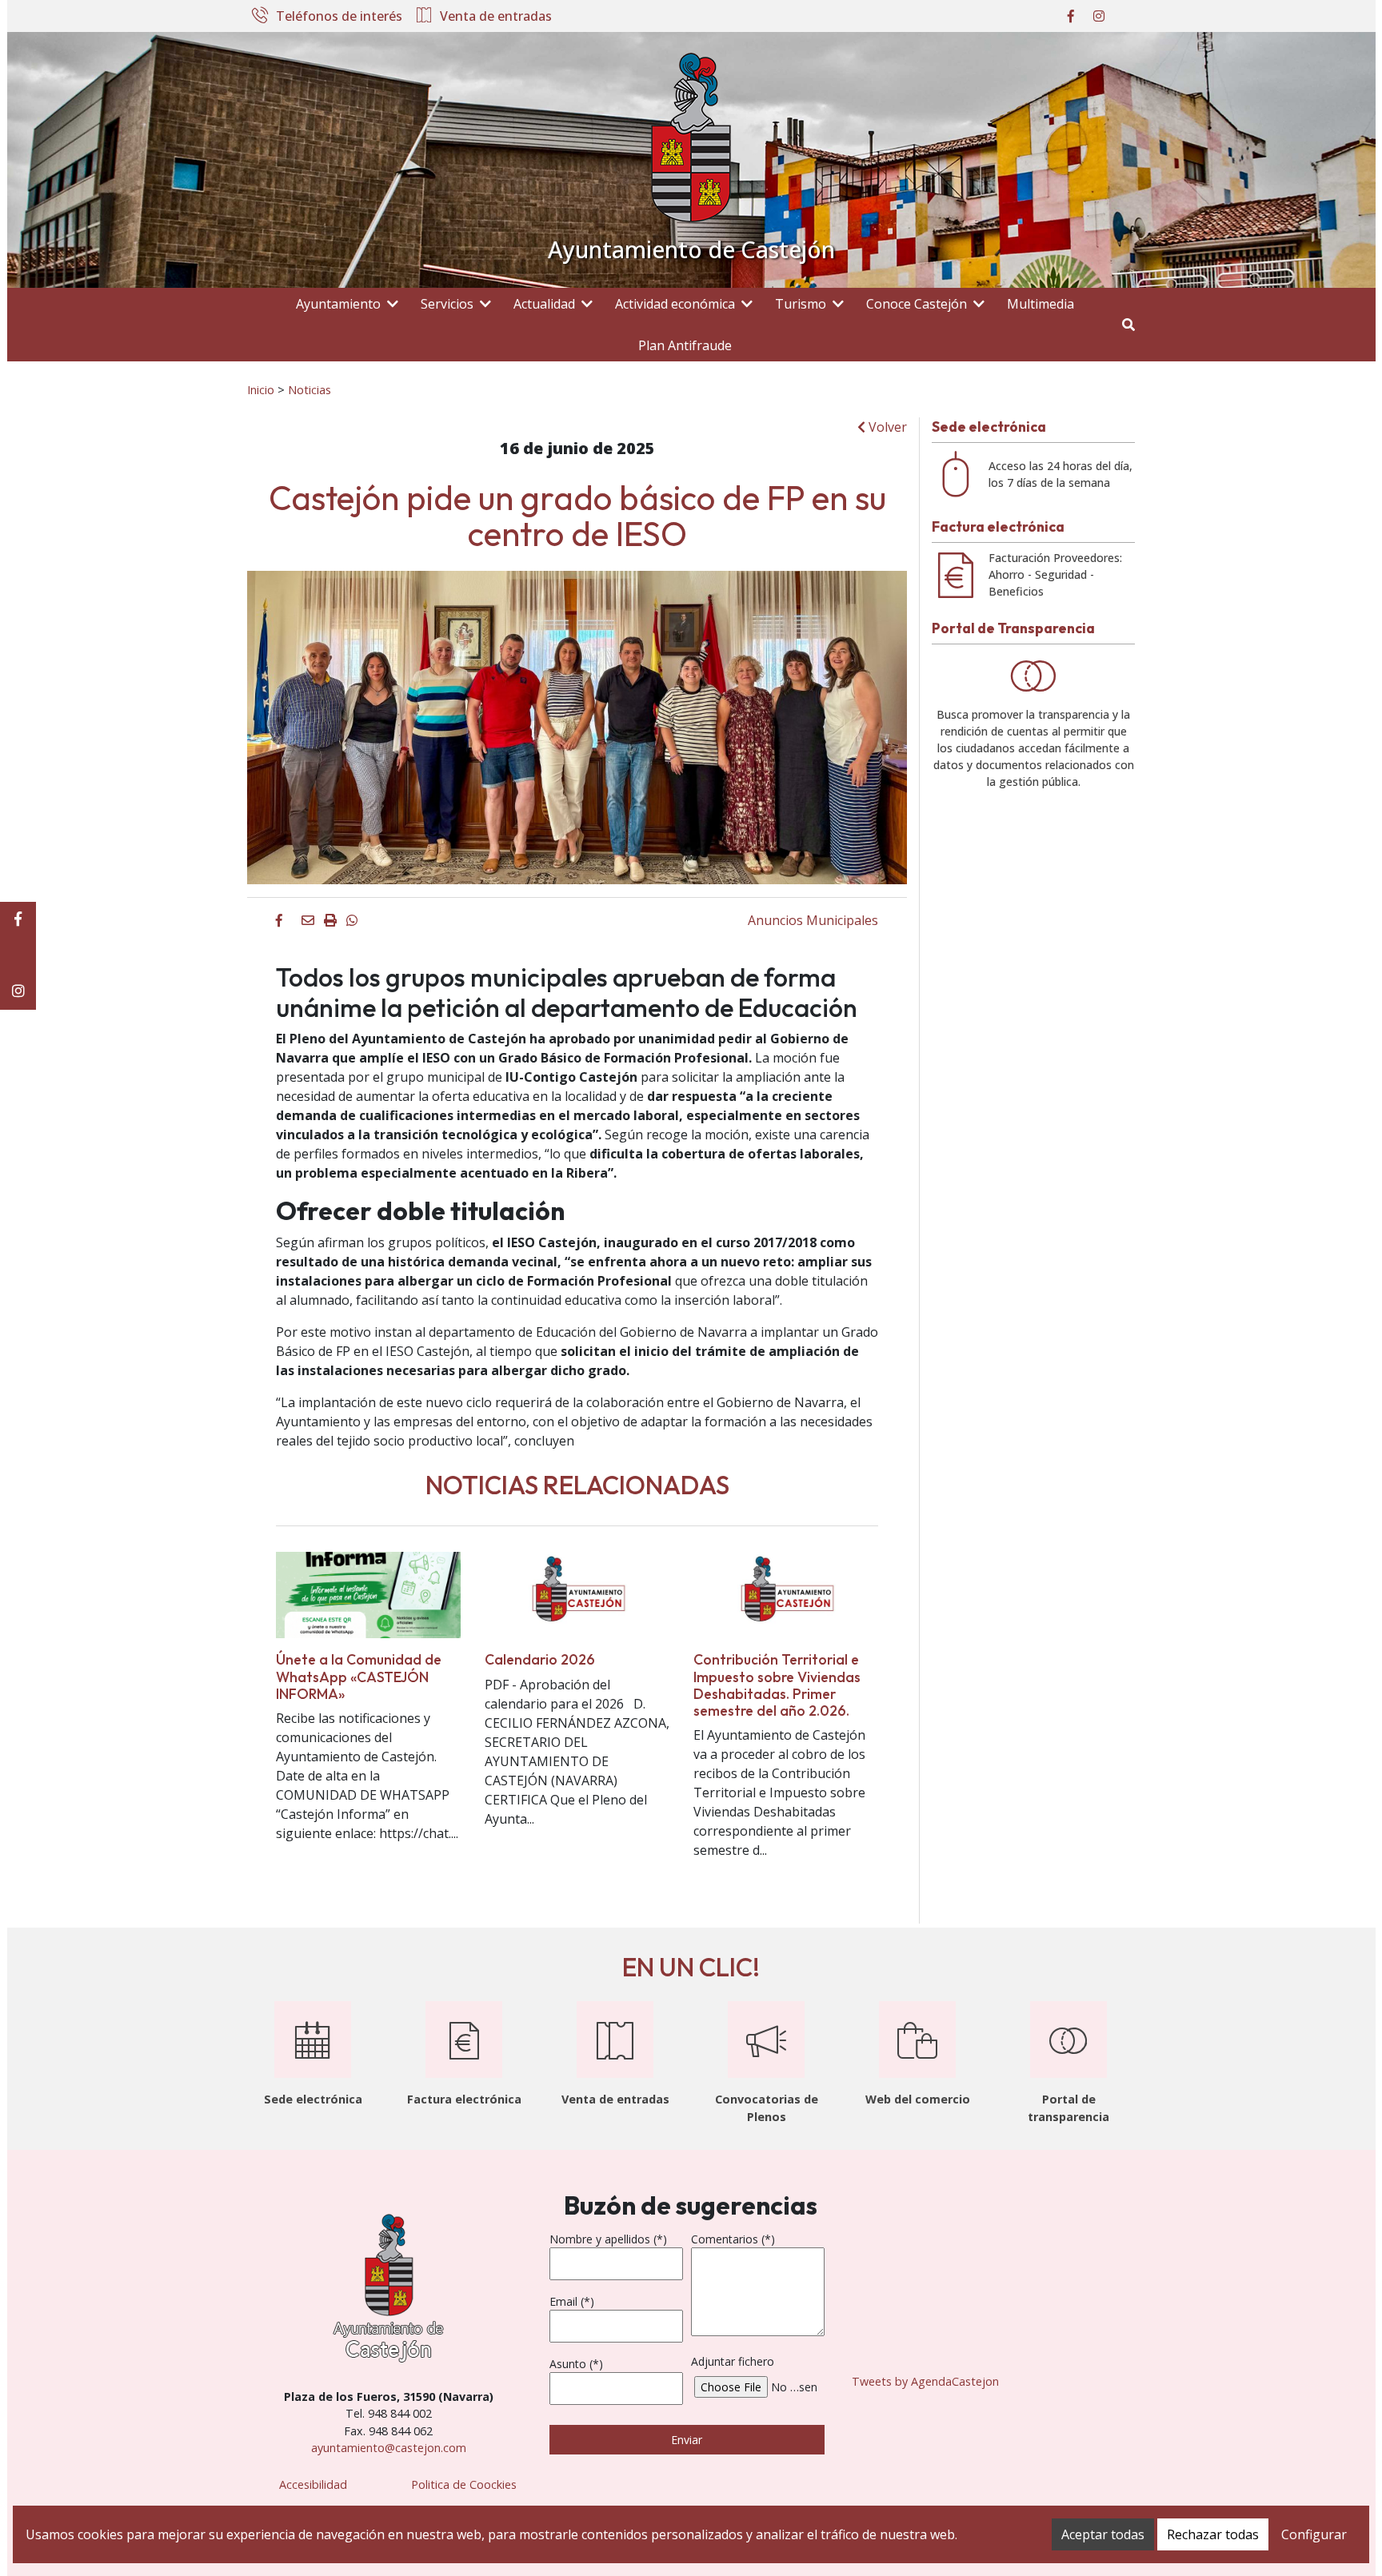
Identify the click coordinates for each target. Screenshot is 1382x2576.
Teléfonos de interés (339, 17)
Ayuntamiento (338, 304)
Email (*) (572, 2301)
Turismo (801, 304)
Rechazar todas (1213, 2534)
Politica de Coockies (464, 2484)
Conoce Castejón (917, 304)
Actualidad (544, 304)
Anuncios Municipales (813, 920)
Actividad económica (675, 304)
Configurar (1314, 2534)
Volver (886, 427)
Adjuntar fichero (733, 2361)
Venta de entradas (496, 17)
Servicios (447, 304)
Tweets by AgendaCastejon (925, 2381)
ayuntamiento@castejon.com (389, 2448)
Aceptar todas (1103, 2534)
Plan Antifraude (685, 345)
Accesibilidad (313, 2484)
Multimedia (1040, 304)
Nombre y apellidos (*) (608, 2239)
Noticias (310, 389)
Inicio (261, 389)
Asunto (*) (576, 2364)
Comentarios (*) (733, 2239)
